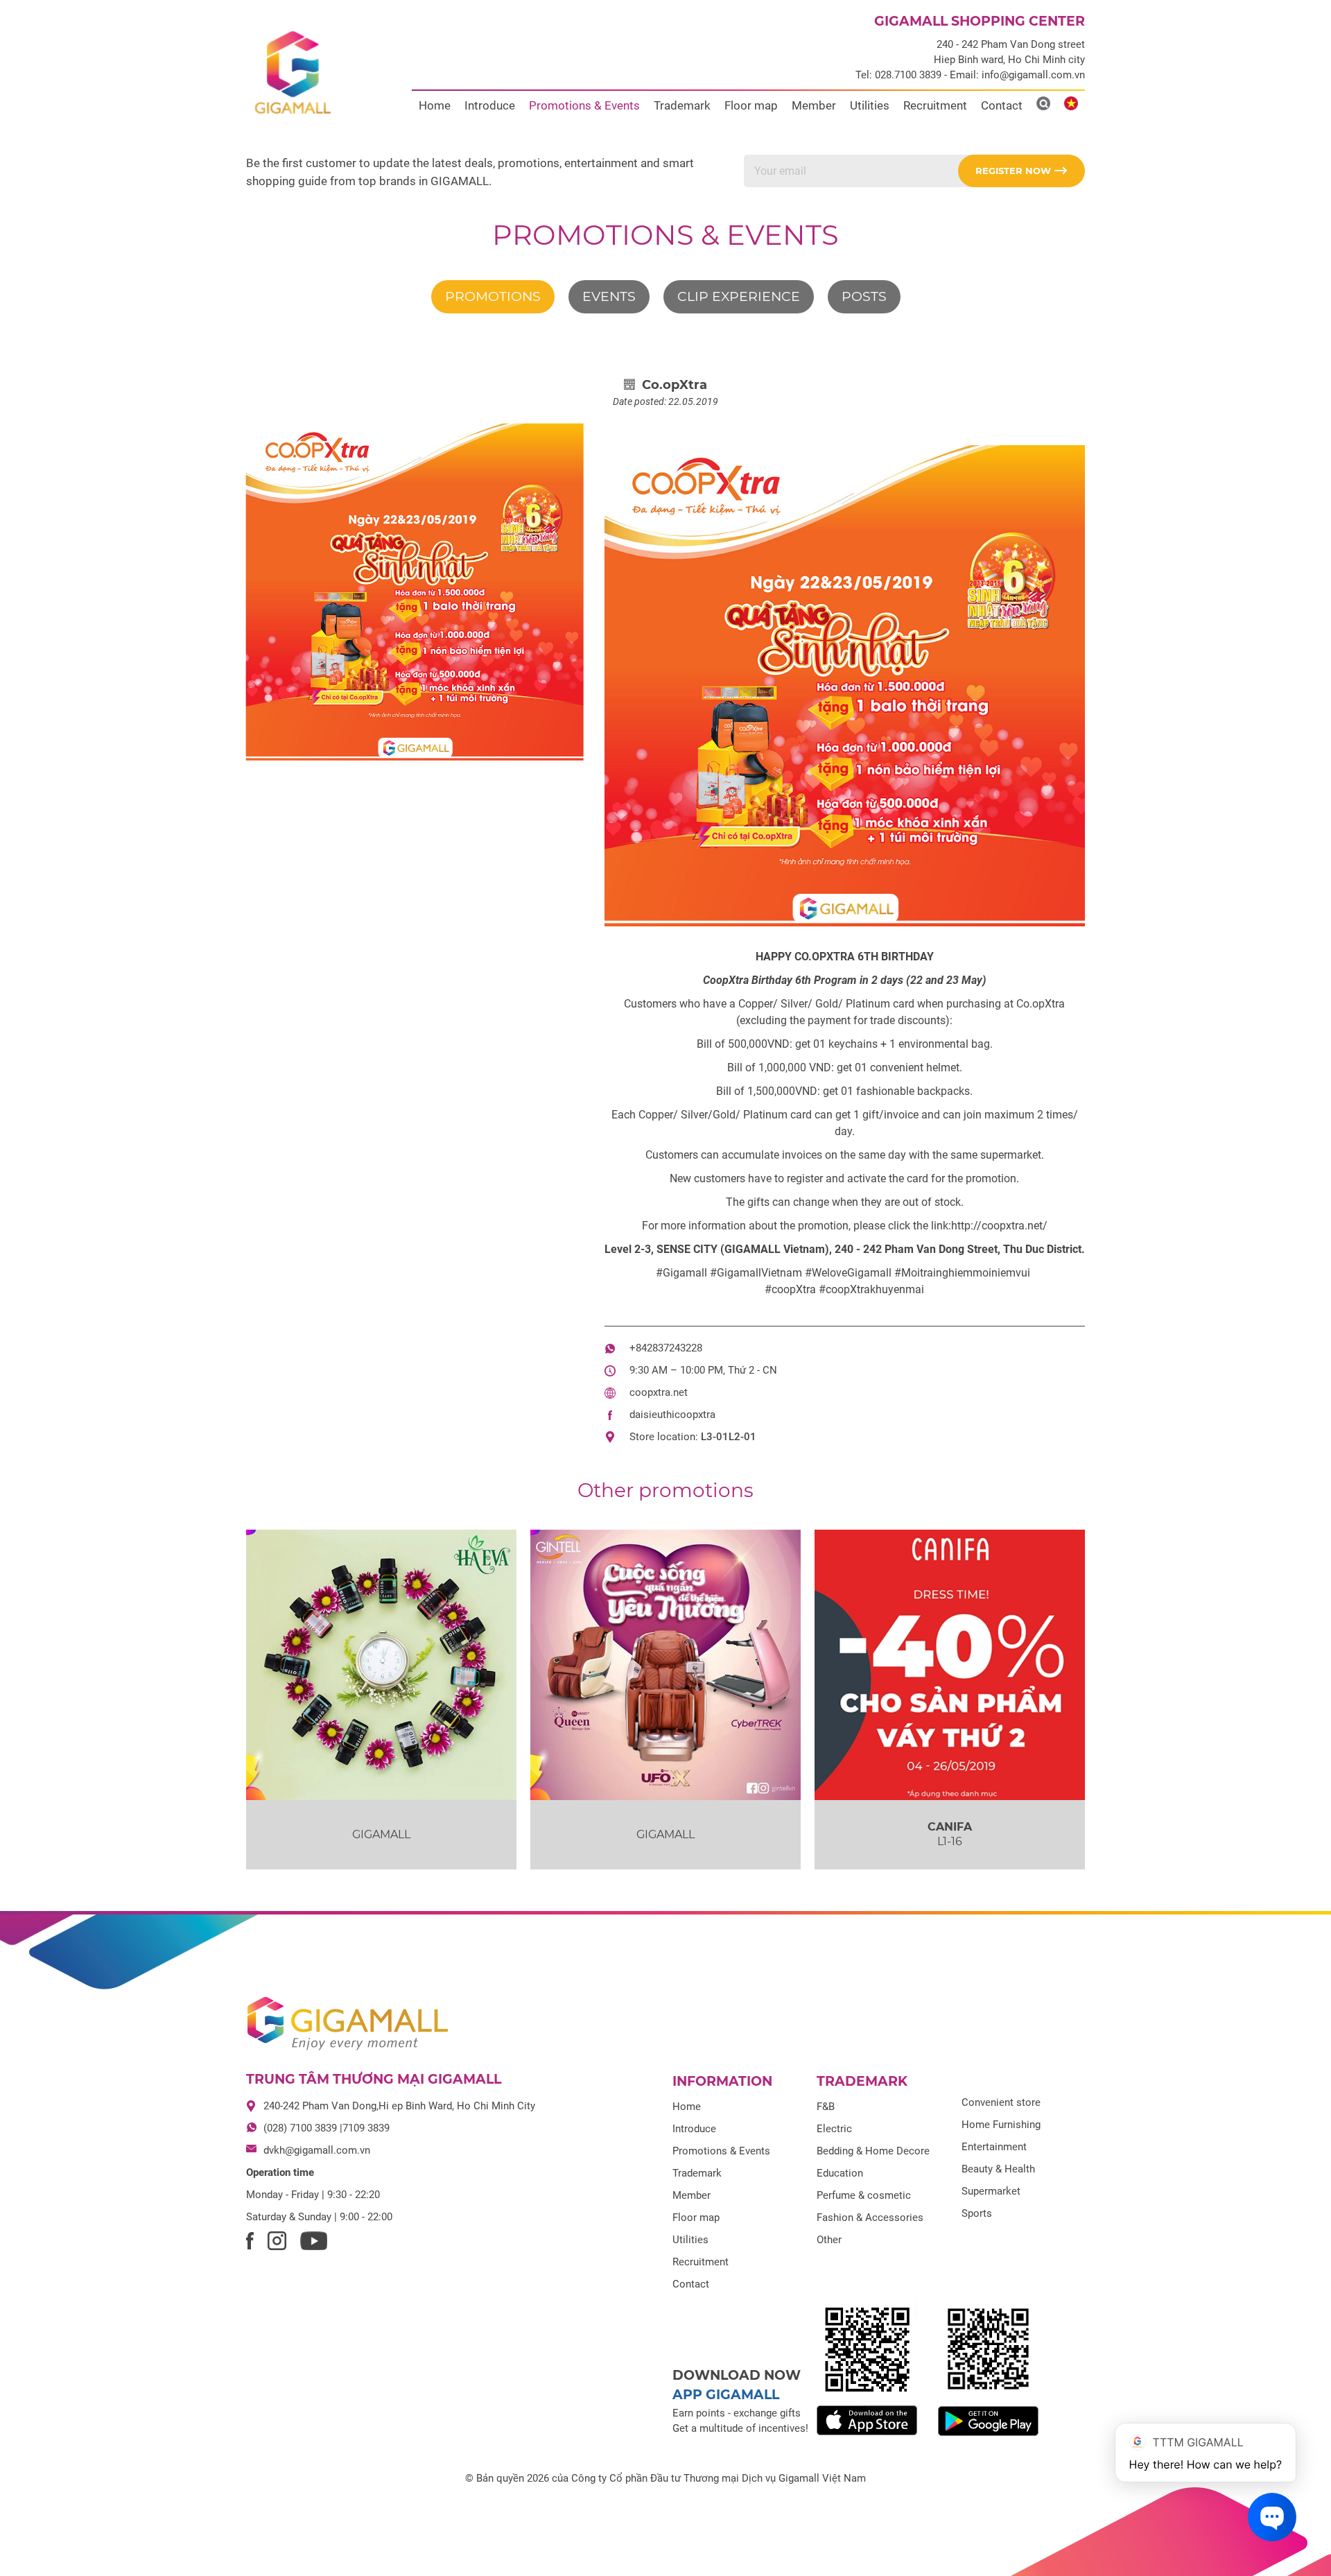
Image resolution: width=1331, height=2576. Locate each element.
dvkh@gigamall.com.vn (317, 2150)
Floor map (751, 105)
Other (829, 2240)
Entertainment (994, 2147)
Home (435, 105)
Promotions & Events (584, 105)
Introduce (490, 105)
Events (609, 296)
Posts (864, 296)
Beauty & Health (998, 2169)
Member (814, 105)
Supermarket (991, 2191)
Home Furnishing (1001, 2125)
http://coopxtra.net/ (999, 1226)
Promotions (493, 296)
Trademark (682, 105)
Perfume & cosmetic (864, 2195)
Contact (1002, 105)
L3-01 (715, 1437)
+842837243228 (666, 1348)
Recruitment (935, 105)
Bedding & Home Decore (873, 2151)
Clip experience (739, 296)
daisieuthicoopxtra (672, 1415)
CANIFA (950, 1827)
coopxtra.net (659, 1392)
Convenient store (1001, 2102)
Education (840, 2173)
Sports (977, 2213)
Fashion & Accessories (870, 2218)
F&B (826, 2107)
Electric (834, 2129)
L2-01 (742, 1437)
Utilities (870, 105)
